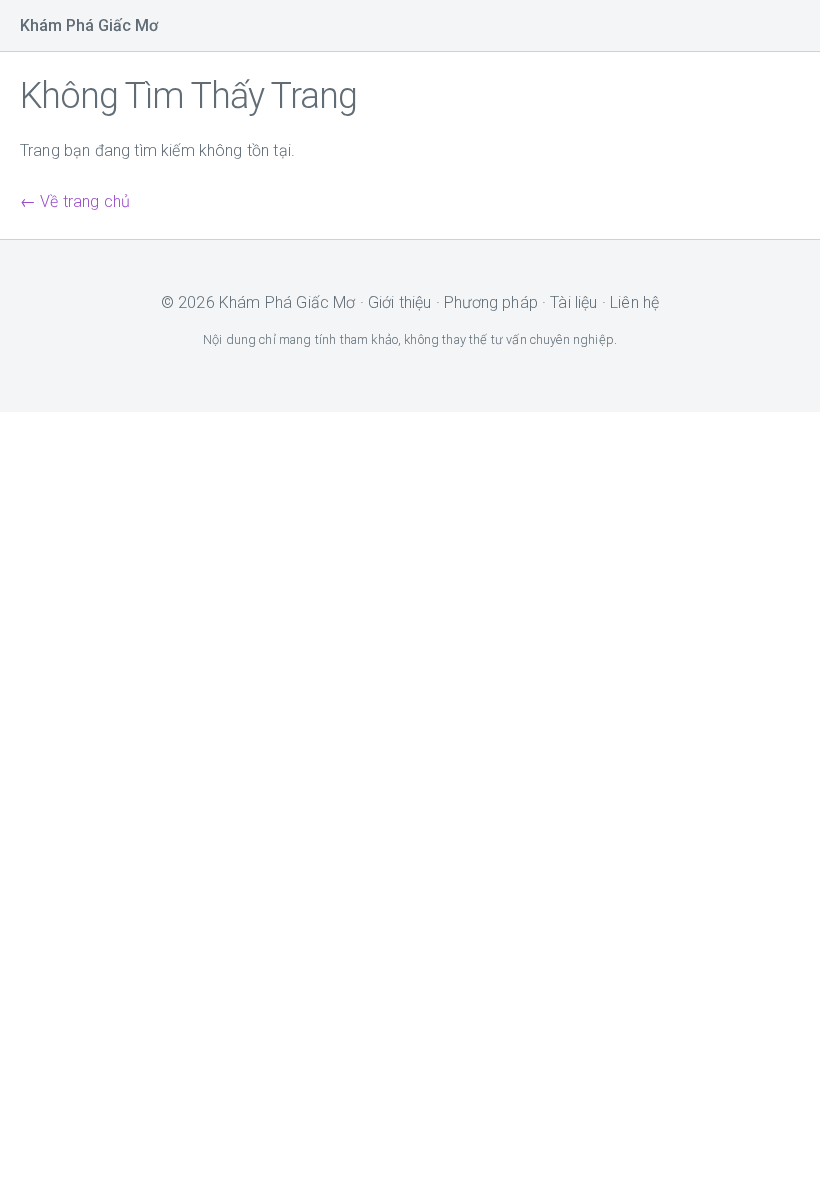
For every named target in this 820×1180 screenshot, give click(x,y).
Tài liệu (573, 302)
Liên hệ (634, 302)
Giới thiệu (400, 302)
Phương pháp (491, 302)
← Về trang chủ (75, 201)
